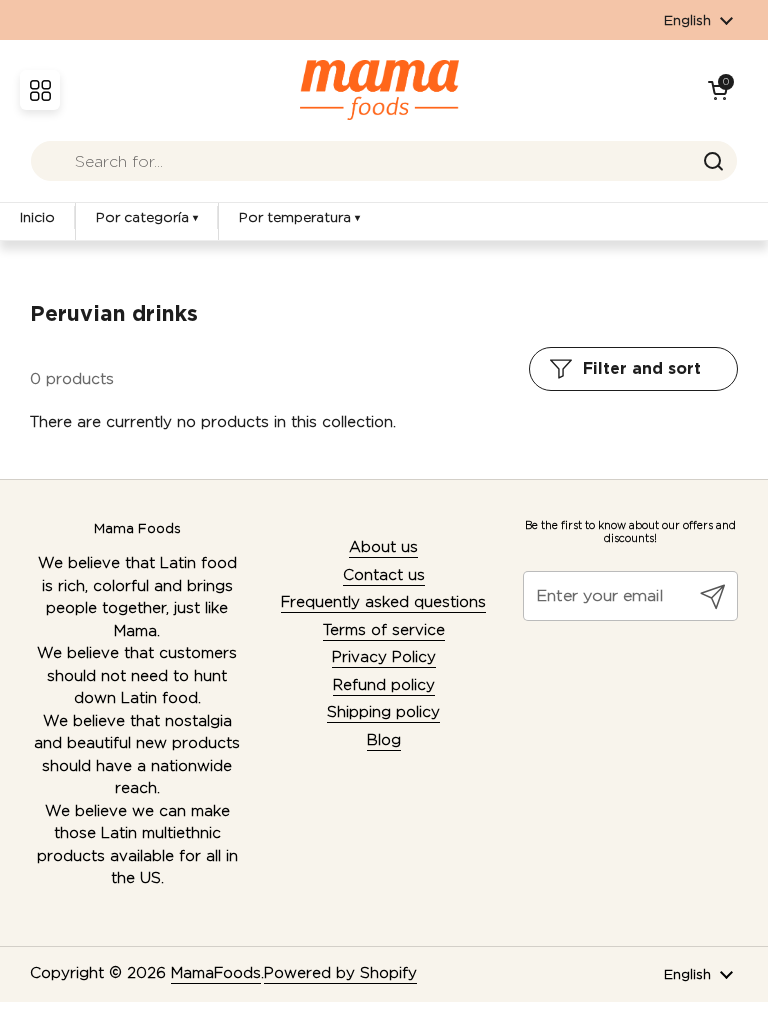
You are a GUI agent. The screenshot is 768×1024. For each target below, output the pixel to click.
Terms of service (384, 630)
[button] (718, 90)
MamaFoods (216, 973)
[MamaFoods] (379, 90)
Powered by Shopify (340, 973)
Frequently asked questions (383, 602)
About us (383, 547)
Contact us (384, 575)
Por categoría (147, 217)
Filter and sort (642, 368)
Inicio (37, 217)
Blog (384, 740)
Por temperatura (299, 217)
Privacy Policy (384, 657)
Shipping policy (383, 712)
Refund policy (384, 685)
